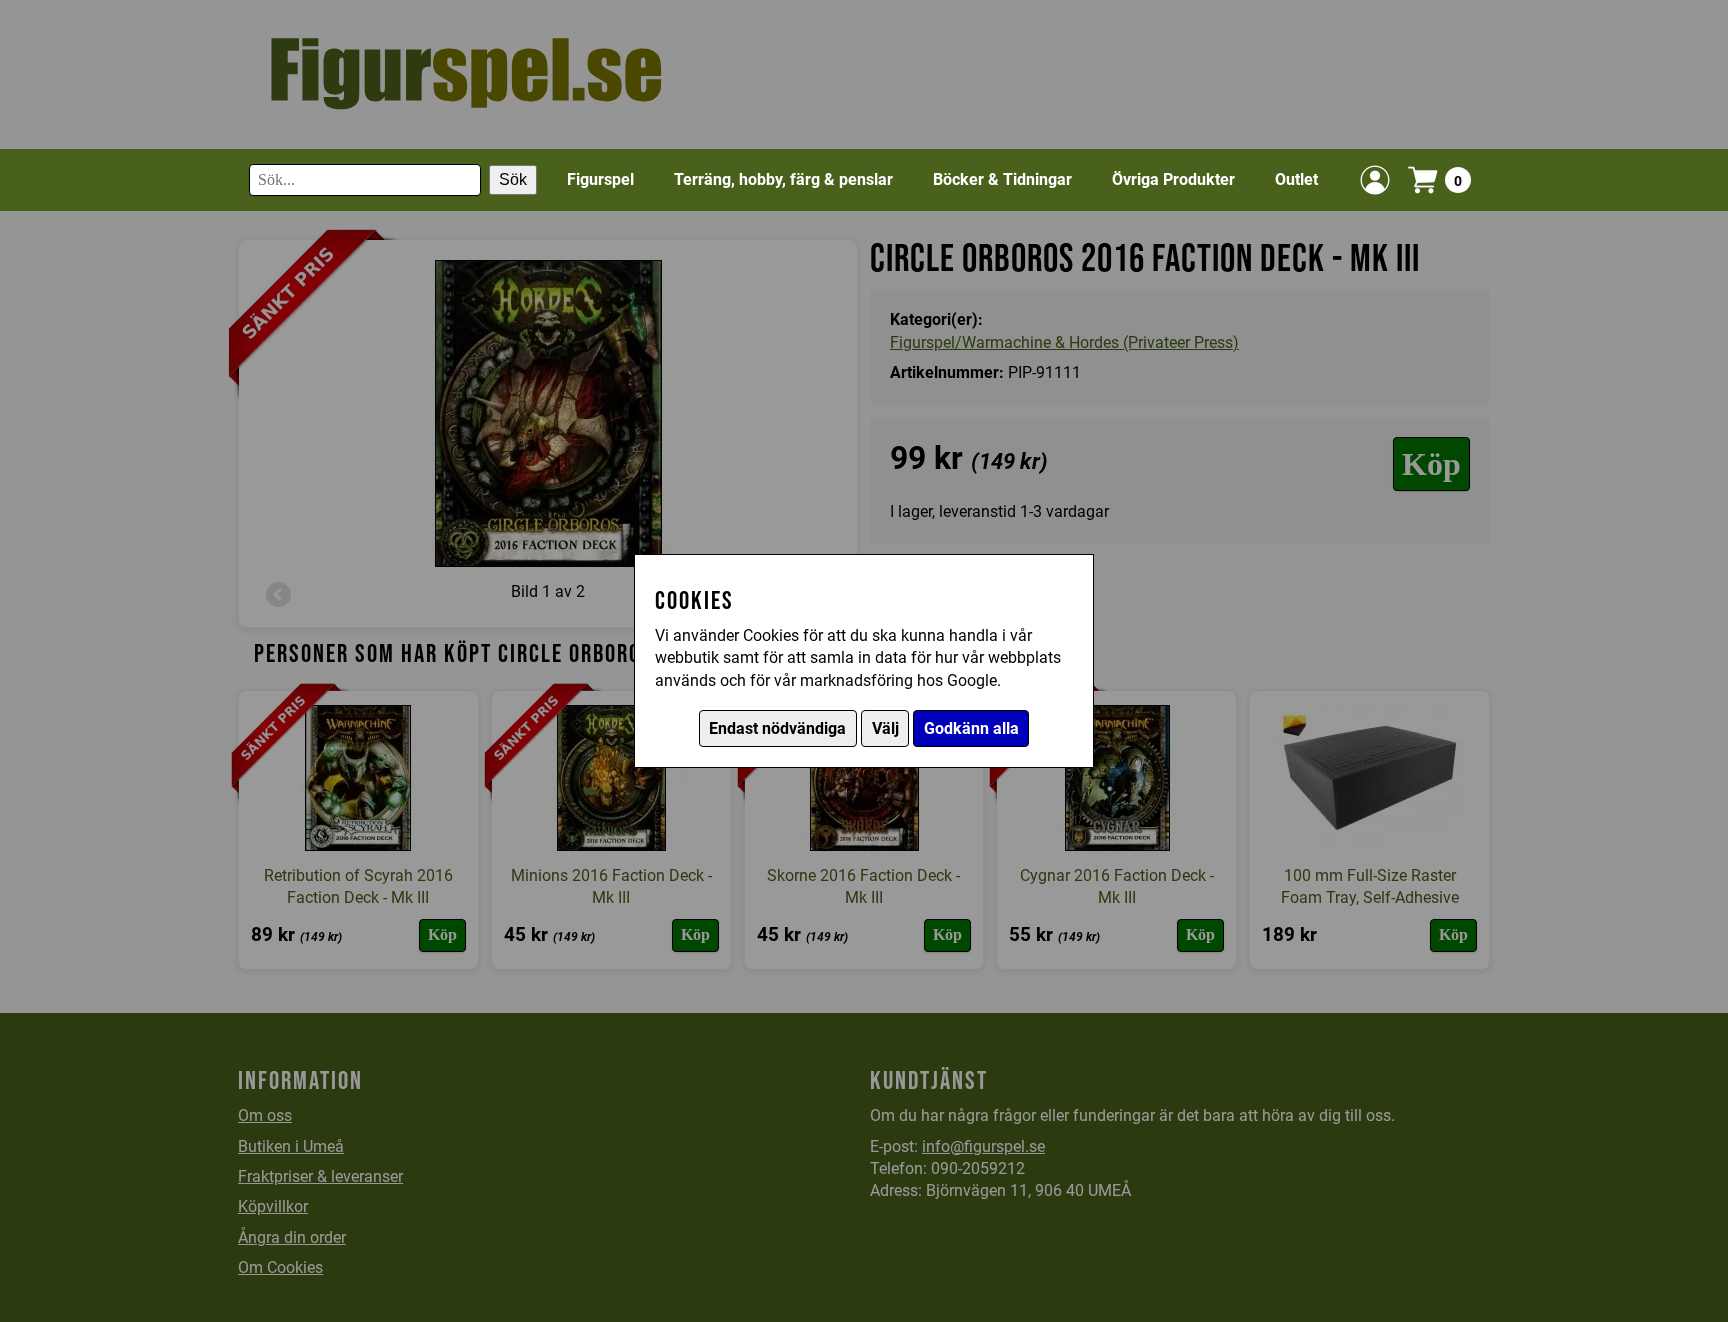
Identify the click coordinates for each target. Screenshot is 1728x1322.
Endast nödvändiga (777, 728)
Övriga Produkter (1173, 179)
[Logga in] (1375, 180)
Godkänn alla (971, 728)
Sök (513, 179)
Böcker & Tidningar (1002, 179)
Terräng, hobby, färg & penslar (783, 179)
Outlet (1296, 179)
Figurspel (600, 179)
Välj (885, 728)
